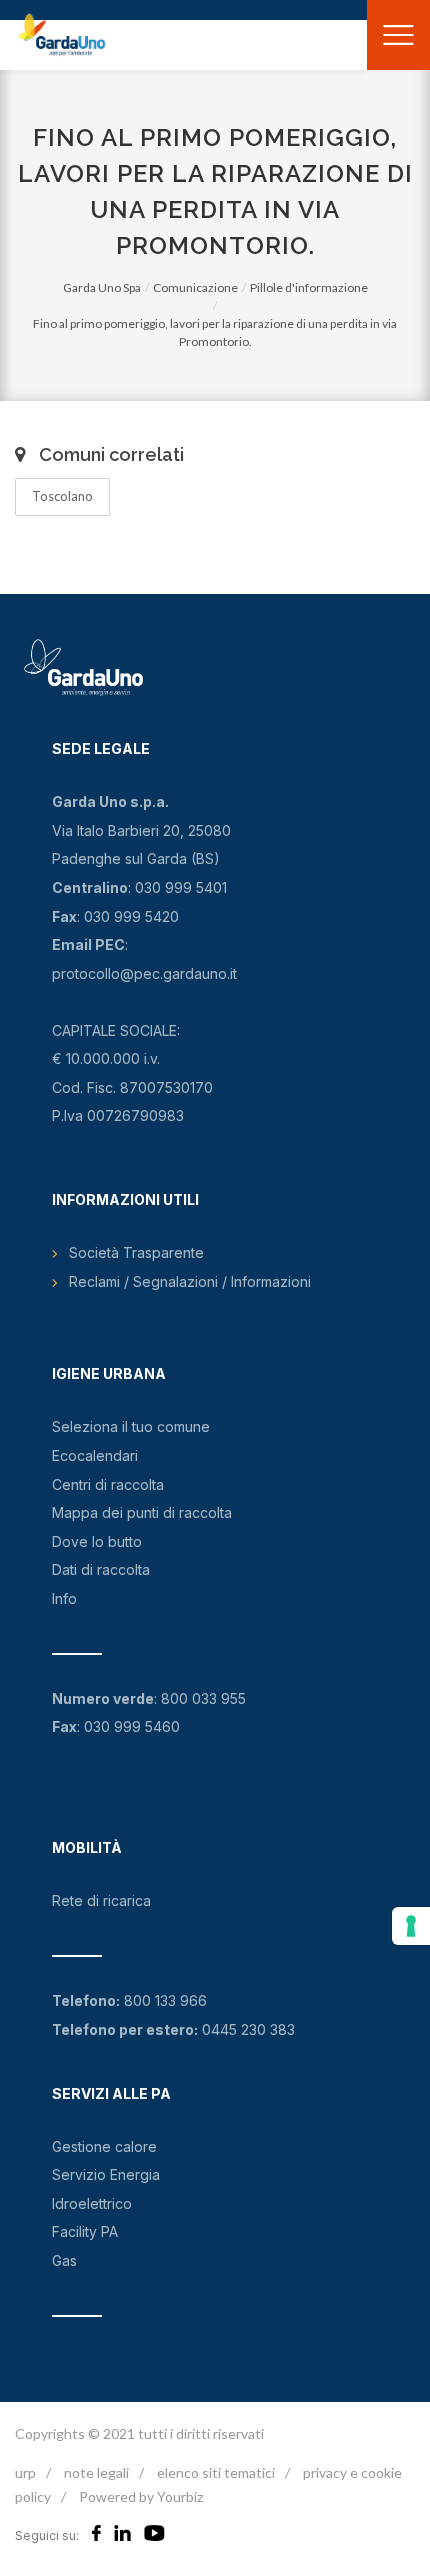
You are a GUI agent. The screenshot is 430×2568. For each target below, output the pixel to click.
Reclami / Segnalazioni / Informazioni (190, 1281)
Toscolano (62, 496)
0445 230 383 (248, 2029)
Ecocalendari (95, 1455)
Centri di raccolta (108, 1484)
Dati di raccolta (101, 1569)
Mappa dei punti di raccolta (142, 1512)
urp (25, 2472)
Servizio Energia (106, 2174)
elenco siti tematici (216, 2472)
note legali (96, 2472)
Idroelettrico (92, 2203)
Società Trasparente (136, 1252)
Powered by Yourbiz (141, 2496)
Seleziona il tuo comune (131, 1426)
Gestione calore (104, 2146)
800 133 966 (165, 2000)
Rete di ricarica (101, 1900)
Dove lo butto (97, 1541)
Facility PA (85, 2231)
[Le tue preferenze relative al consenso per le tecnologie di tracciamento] (411, 1926)
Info (64, 1598)
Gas (64, 2260)
